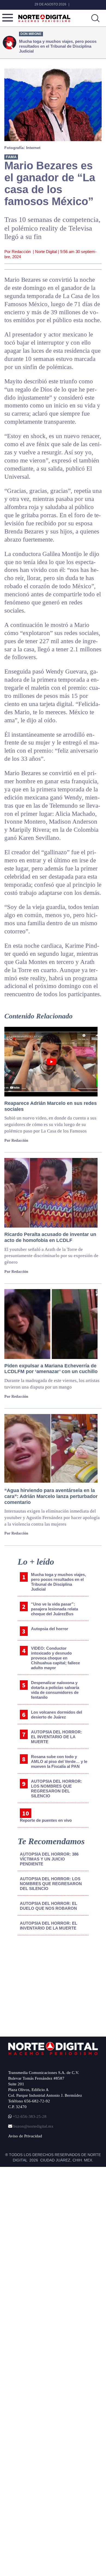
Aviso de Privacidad (25, 2136)
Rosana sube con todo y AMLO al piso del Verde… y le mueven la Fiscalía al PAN (59, 1761)
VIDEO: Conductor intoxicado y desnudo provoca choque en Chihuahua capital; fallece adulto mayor (55, 1658)
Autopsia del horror (50, 1629)
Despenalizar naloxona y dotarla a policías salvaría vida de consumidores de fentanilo (55, 1690)
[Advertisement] (49, 1984)
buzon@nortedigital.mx (33, 2126)
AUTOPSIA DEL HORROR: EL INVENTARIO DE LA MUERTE (57, 1737)
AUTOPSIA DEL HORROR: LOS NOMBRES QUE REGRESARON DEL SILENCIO (57, 1789)
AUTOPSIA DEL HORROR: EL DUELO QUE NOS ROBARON (49, 1906)
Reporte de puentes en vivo (46, 1820)
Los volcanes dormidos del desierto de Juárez (57, 1715)
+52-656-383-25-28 (29, 2117)
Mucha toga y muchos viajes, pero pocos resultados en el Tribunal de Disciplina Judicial (58, 1582)
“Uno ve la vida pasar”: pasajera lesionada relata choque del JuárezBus (54, 1609)
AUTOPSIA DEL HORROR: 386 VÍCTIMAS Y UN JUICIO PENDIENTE (49, 1859)
